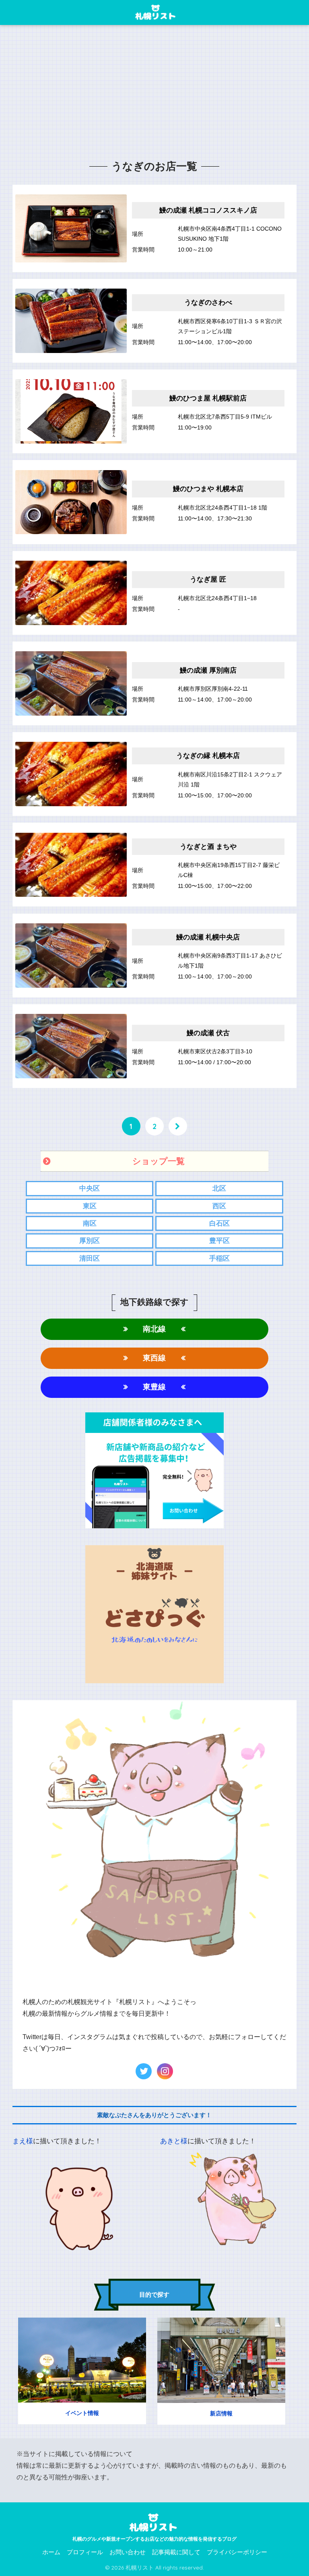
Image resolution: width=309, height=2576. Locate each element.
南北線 (154, 1329)
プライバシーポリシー (237, 2552)
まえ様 (23, 2141)
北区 (219, 1188)
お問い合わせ (128, 2552)
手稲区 (219, 1258)
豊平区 (219, 1241)
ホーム (51, 2552)
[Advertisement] (154, 95)
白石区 (219, 1223)
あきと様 (174, 2141)
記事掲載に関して (176, 2552)
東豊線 (154, 1387)
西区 (219, 1206)
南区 (90, 1223)
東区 (90, 1206)
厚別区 (90, 1241)
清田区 (90, 1258)
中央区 (90, 1188)
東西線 (154, 1358)
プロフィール (85, 2552)
